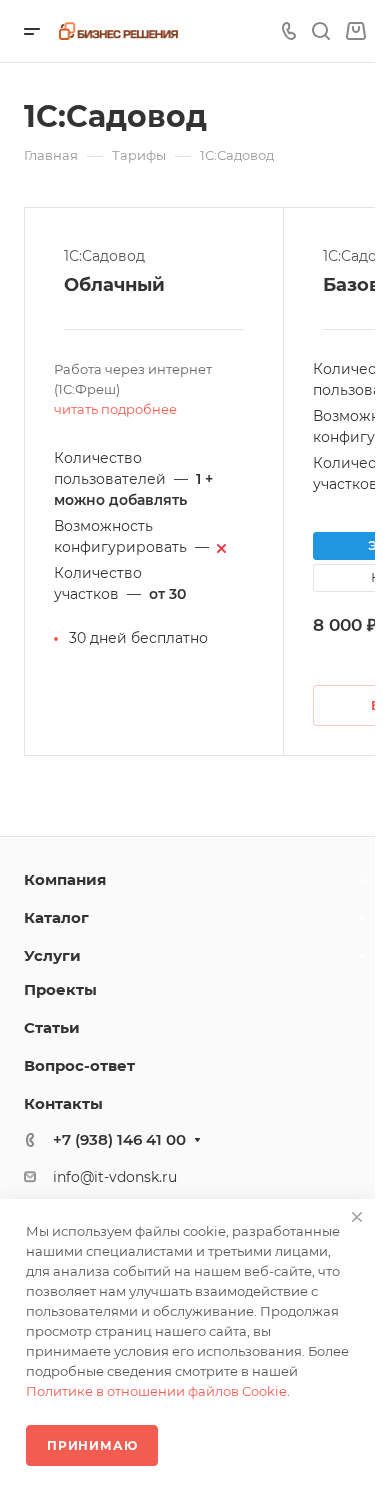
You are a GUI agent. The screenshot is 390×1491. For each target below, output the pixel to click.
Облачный (114, 285)
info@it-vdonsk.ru (115, 1177)
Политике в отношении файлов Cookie (156, 1391)
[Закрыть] (357, 1217)
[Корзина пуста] (355, 31)
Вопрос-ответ (79, 1065)
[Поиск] (320, 31)
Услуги (52, 955)
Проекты (60, 989)
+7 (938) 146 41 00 (119, 1139)
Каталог (56, 917)
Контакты (63, 1103)
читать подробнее (115, 409)
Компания (65, 879)
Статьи (52, 1027)
